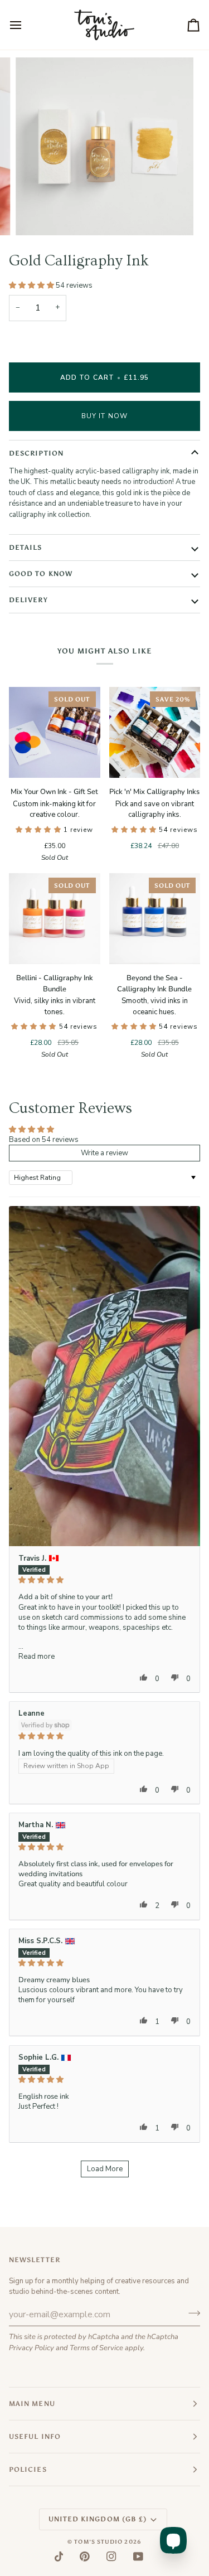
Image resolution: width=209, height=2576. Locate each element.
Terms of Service (96, 2348)
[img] (104, 1580)
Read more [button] (37, 1657)
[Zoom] (37, 214)
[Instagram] (111, 2556)
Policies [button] (28, 2470)
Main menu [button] (32, 2404)
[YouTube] (138, 2556)
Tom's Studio (98, 2542)
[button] (32, 285)
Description (36, 453)
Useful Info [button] (35, 2437)
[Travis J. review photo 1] (104, 1376)
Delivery (28, 600)
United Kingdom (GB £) (98, 2519)
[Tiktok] (59, 2556)
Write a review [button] (104, 1153)
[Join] (191, 2313)
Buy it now (104, 416)
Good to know (41, 574)
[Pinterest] (85, 2556)
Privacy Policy (31, 2348)
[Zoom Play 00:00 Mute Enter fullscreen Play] (104, 146)
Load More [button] (105, 2169)
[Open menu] (26, 25)
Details (26, 548)
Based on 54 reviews (44, 1140)
